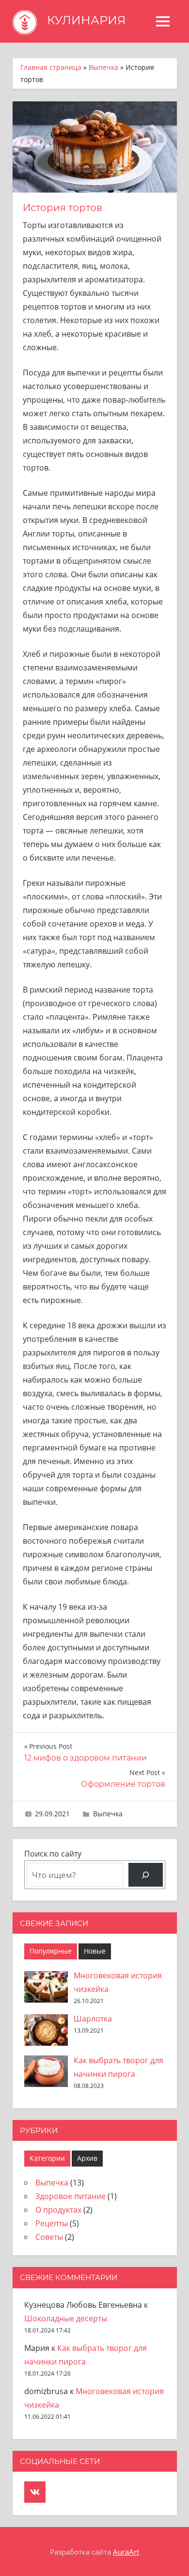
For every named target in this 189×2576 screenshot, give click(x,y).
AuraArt (126, 2552)
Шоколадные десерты (66, 2318)
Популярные (51, 1951)
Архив (87, 2158)
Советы (49, 2237)
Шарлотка (93, 2019)
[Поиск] (146, 1875)
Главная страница (51, 67)
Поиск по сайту (53, 1854)
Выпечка (103, 67)
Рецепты (52, 2223)
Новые (95, 1951)
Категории (47, 2158)
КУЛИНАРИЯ (87, 20)
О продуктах (58, 2210)
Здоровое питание (71, 2196)
